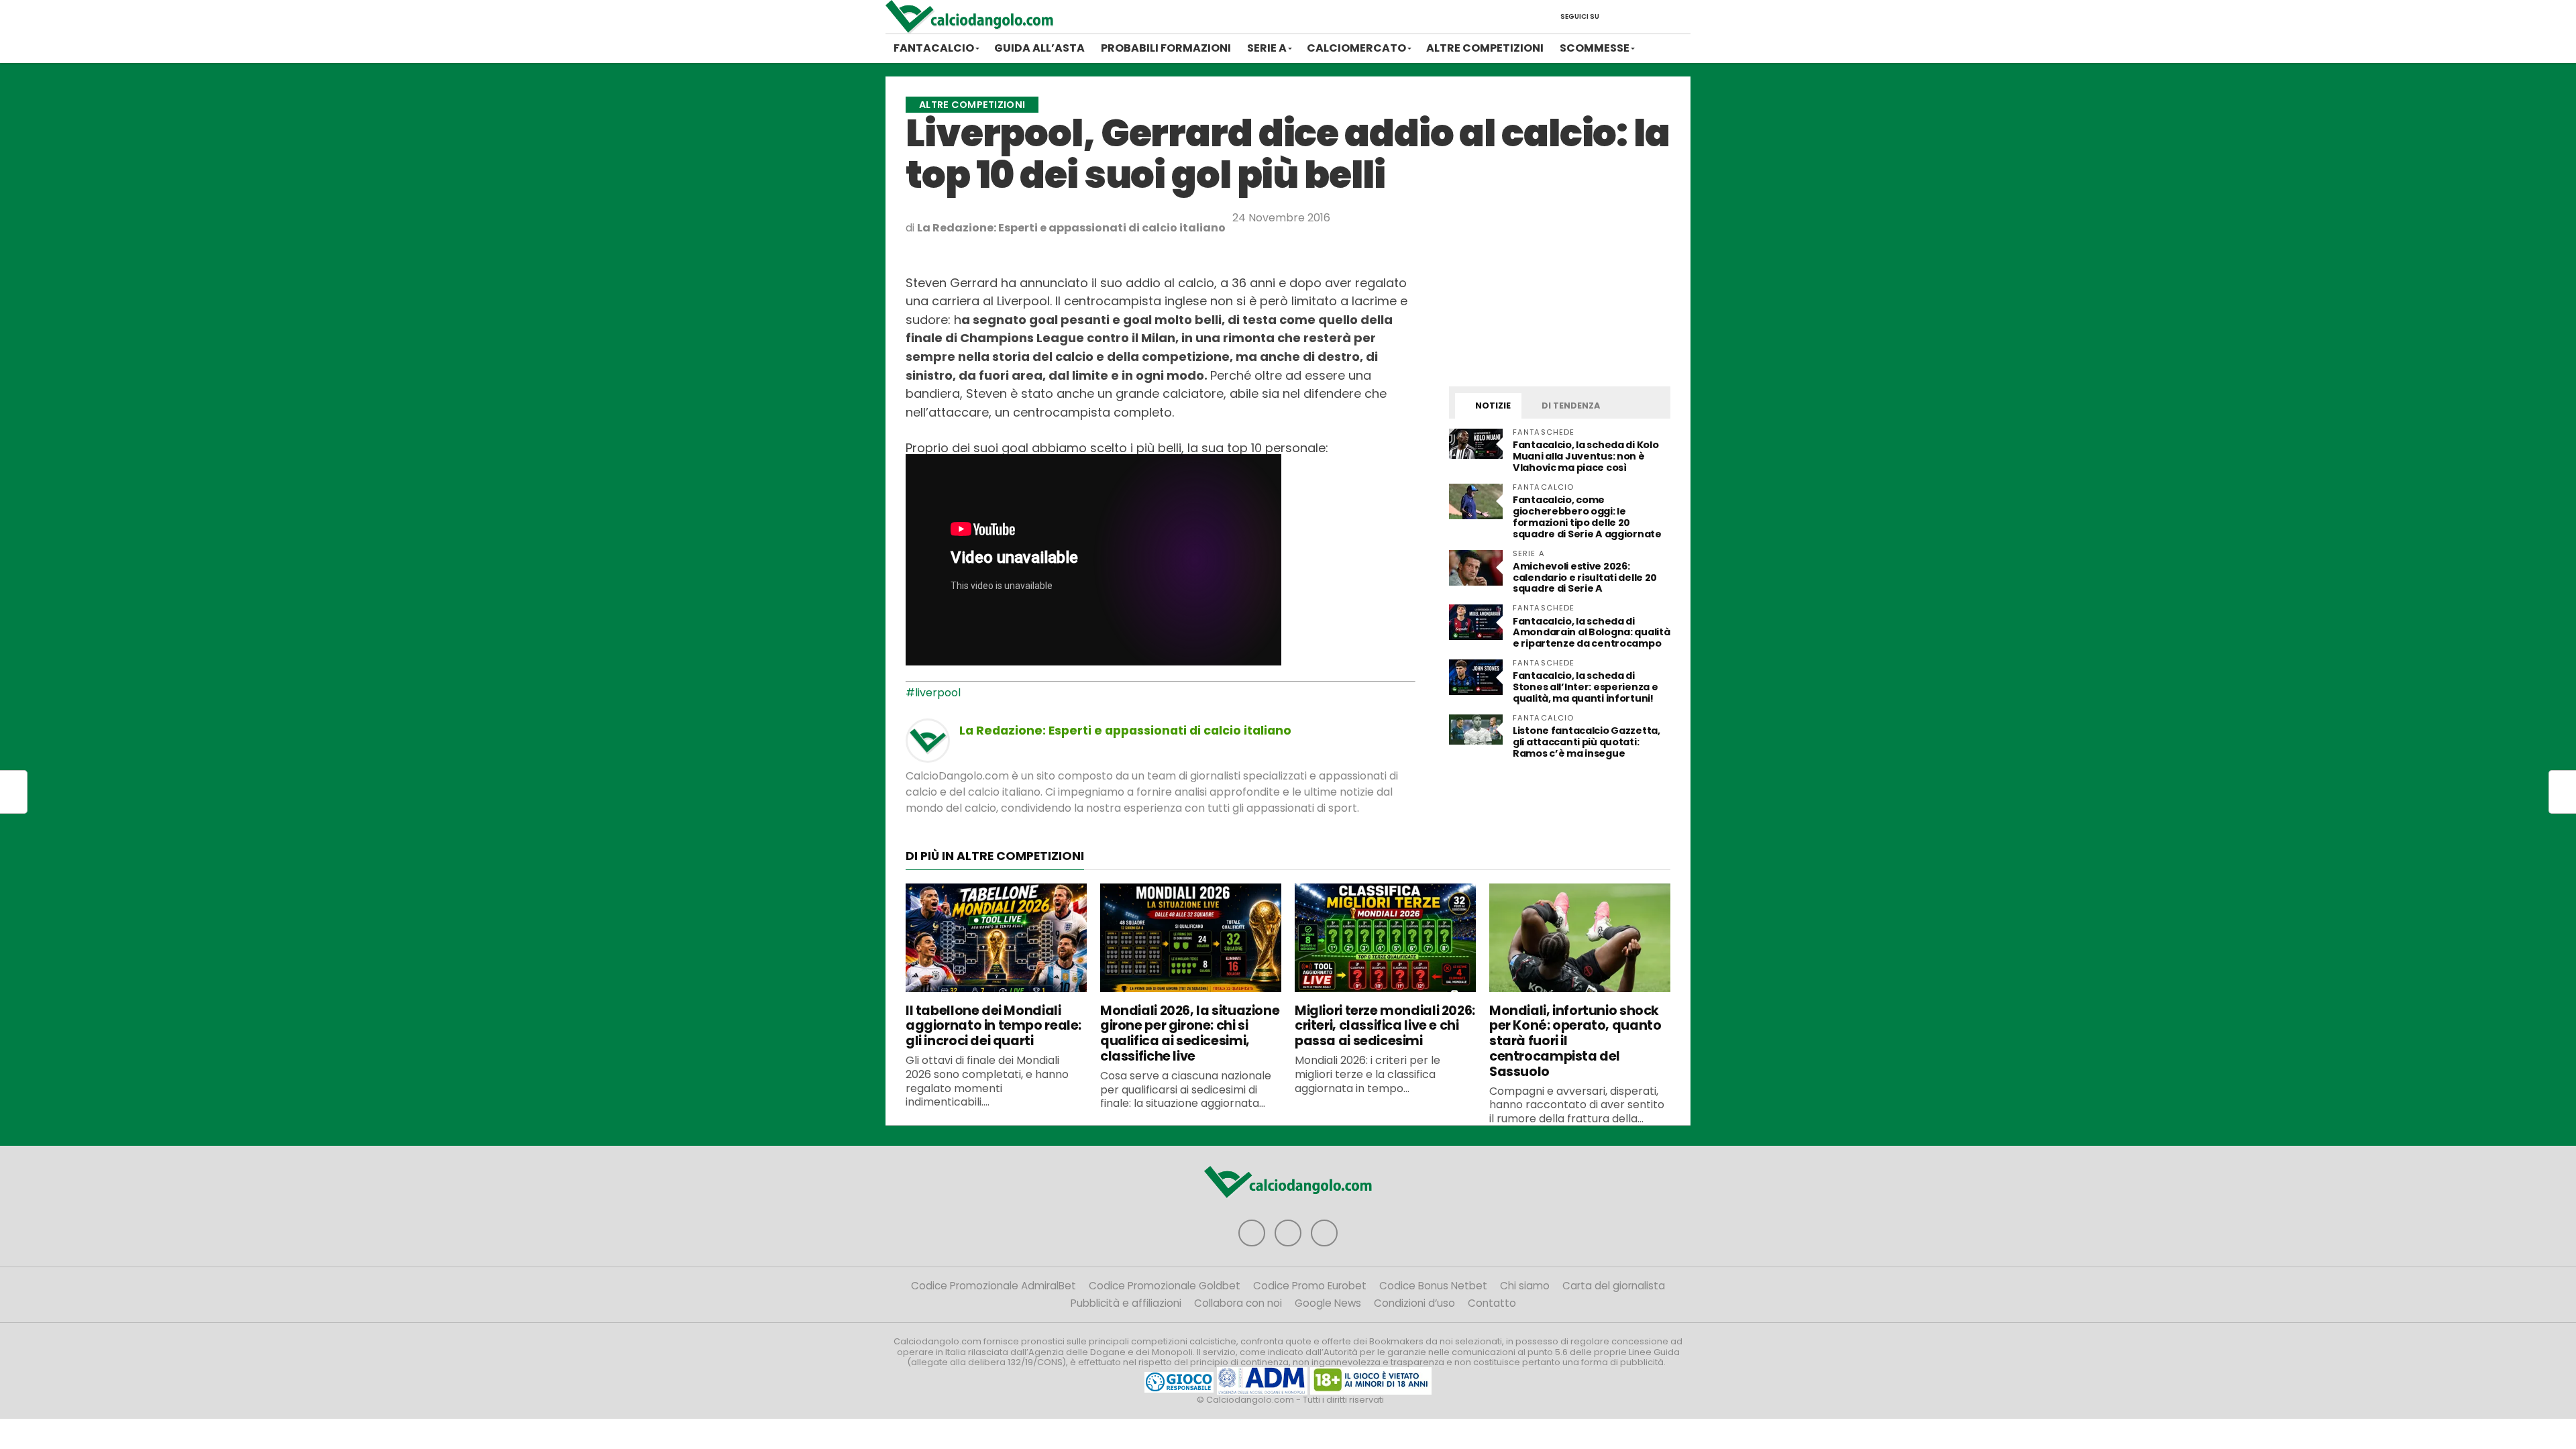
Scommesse (1595, 48)
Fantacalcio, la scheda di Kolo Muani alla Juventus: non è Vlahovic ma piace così (1586, 456)
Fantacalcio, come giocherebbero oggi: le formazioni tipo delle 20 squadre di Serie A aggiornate (1587, 517)
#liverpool (933, 693)
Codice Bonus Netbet (1433, 1286)
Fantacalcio (934, 48)
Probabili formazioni (1166, 48)
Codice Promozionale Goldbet (1165, 1286)
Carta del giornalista (1614, 1286)
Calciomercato (1356, 48)
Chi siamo (1525, 1286)
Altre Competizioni (1485, 48)
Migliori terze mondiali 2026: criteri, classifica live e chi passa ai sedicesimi (1385, 1026)
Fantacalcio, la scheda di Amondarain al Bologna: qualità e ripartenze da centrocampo (1591, 633)
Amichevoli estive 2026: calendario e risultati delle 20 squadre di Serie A (1585, 578)
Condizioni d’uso (1414, 1303)
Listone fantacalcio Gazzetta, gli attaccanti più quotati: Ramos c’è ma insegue (1587, 742)
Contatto (1492, 1303)
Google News (1328, 1303)
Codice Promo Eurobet (1310, 1286)
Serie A (1267, 48)
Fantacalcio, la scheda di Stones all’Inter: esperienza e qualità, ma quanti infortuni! (1585, 687)
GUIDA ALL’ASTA (1039, 48)
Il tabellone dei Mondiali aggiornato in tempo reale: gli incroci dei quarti (994, 1026)
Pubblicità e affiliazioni (1126, 1303)
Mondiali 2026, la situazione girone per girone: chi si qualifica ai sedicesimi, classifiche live (1190, 1033)
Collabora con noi (1238, 1303)
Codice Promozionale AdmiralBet (994, 1286)
